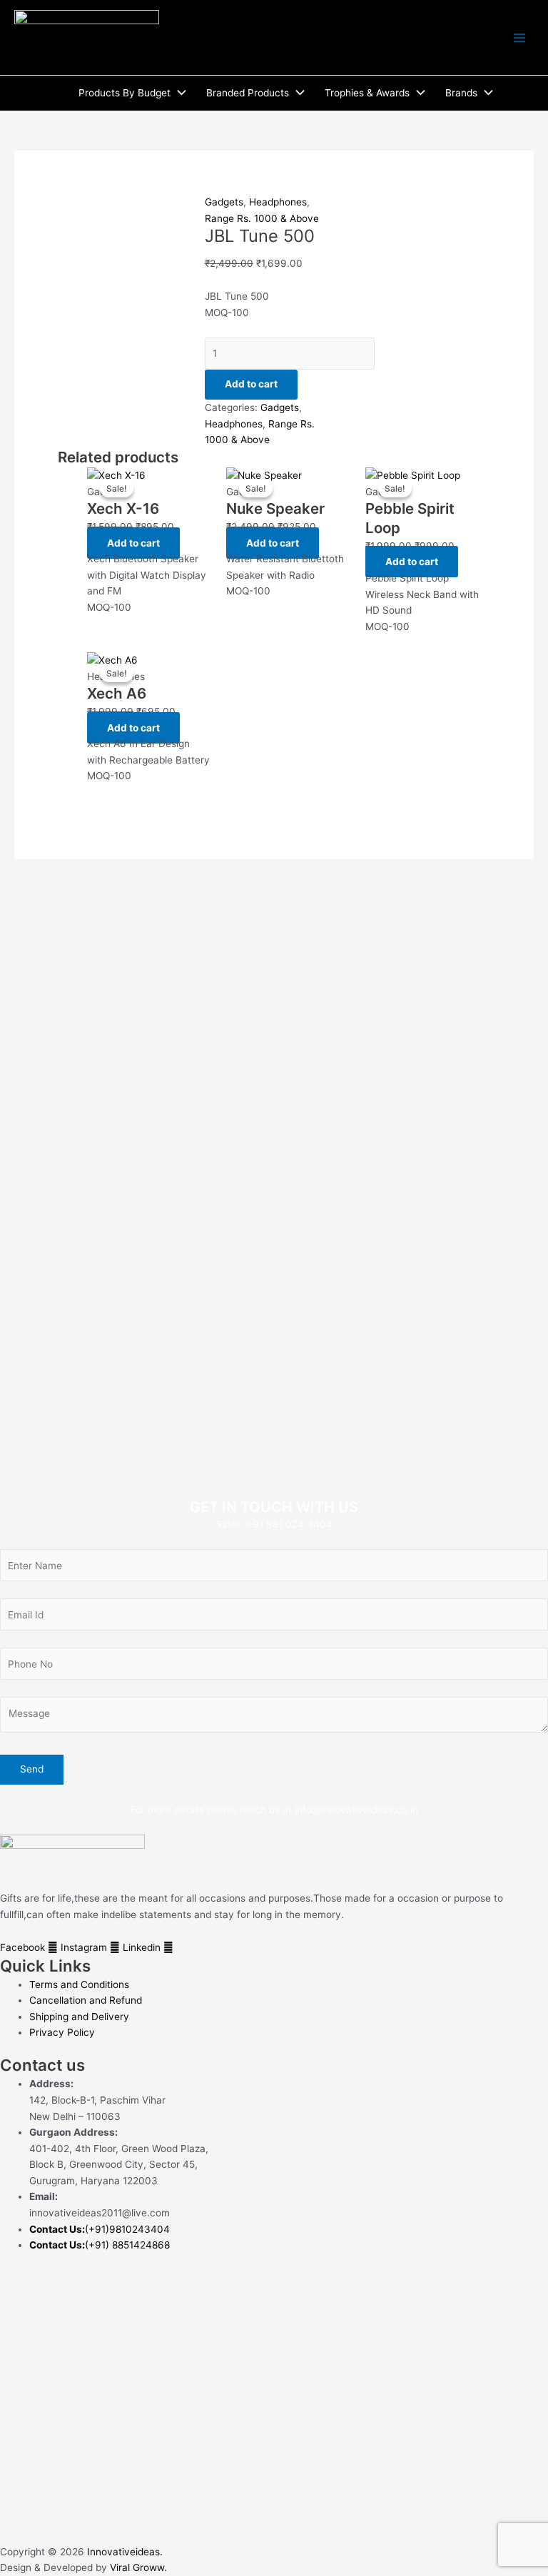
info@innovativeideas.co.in (356, 1810)
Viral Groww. (137, 2567)
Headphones (278, 202)
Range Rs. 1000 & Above (262, 218)
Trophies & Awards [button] (367, 93)
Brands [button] (461, 93)
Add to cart (251, 384)
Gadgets (224, 202)
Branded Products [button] (248, 93)
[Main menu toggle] (520, 37)
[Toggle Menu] (178, 93)
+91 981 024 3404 (289, 1524)
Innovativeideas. (125, 2552)
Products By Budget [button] (125, 93)
